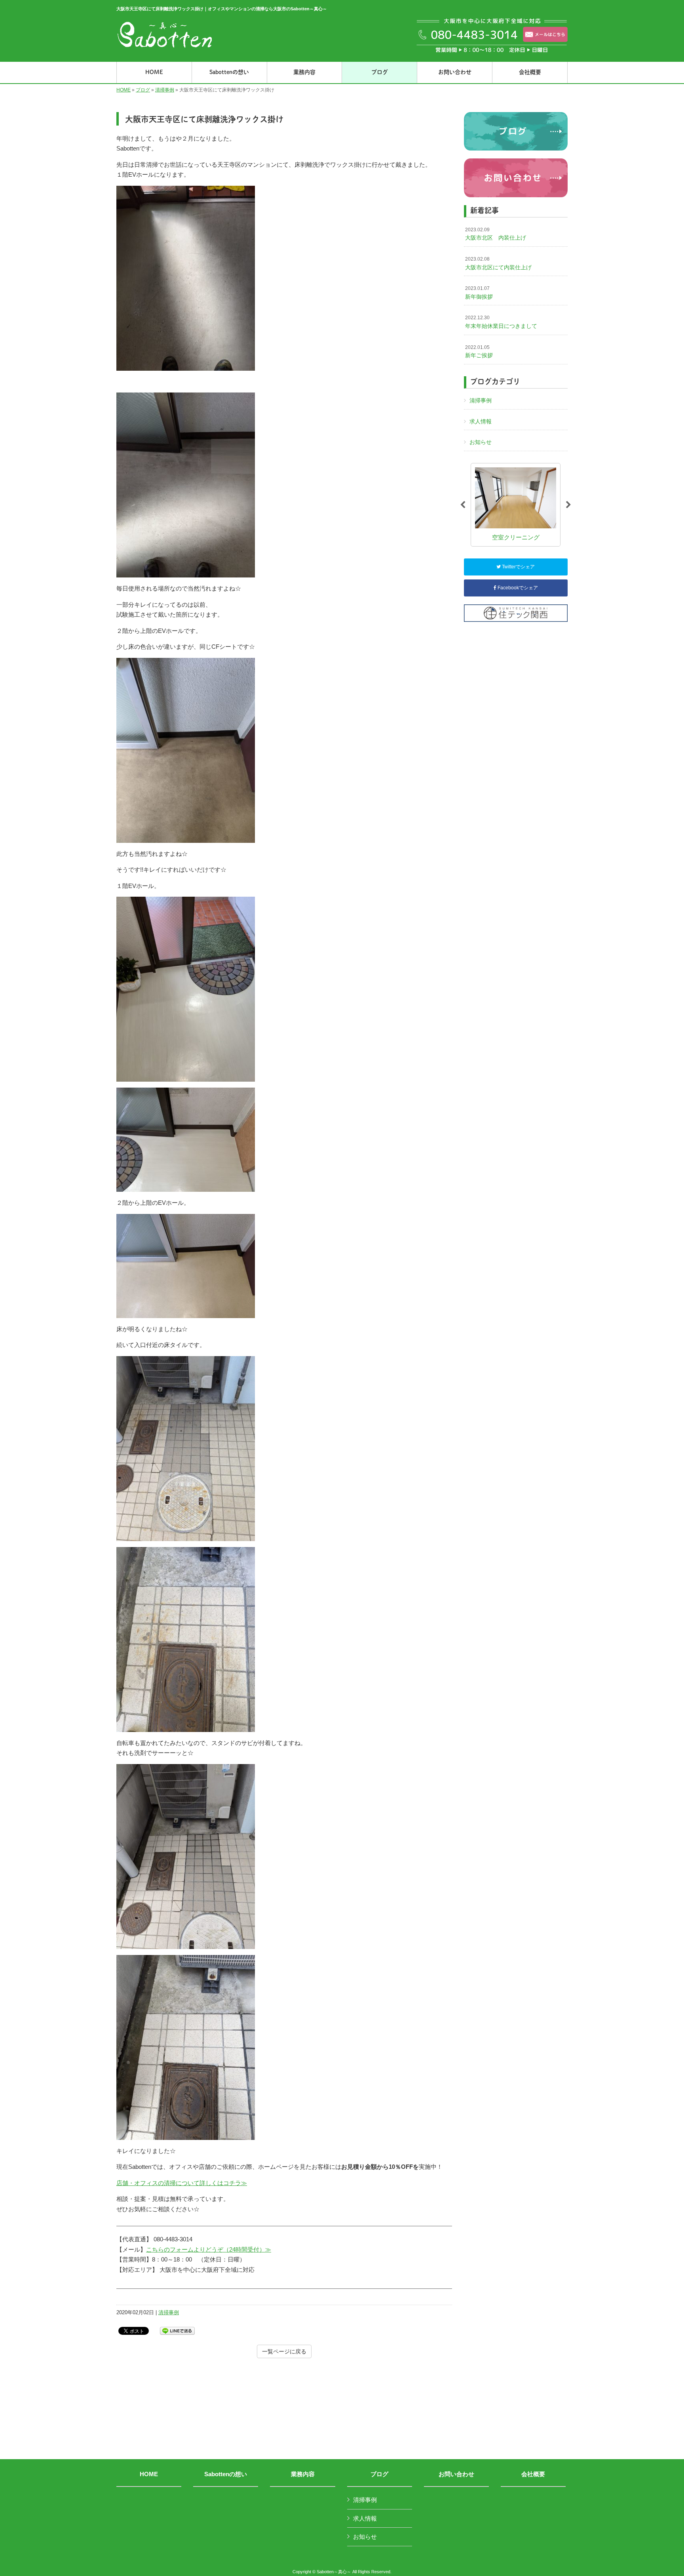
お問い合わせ (456, 2474)
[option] (516, 505)
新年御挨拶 (479, 293)
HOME (123, 90)
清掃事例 (165, 90)
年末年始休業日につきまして (501, 322)
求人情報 (481, 421)
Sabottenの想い (226, 2474)
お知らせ (481, 442)
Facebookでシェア (517, 588)
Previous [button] (463, 505)
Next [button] (568, 505)
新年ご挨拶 (479, 352)
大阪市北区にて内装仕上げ (498, 263)
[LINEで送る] (177, 2330)
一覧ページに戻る (284, 2351)
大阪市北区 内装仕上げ (496, 234)
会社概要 (533, 2474)
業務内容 (303, 2474)
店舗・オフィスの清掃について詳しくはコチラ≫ (182, 2183)
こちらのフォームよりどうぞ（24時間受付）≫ (209, 2249)
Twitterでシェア (518, 567)
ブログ (143, 90)
